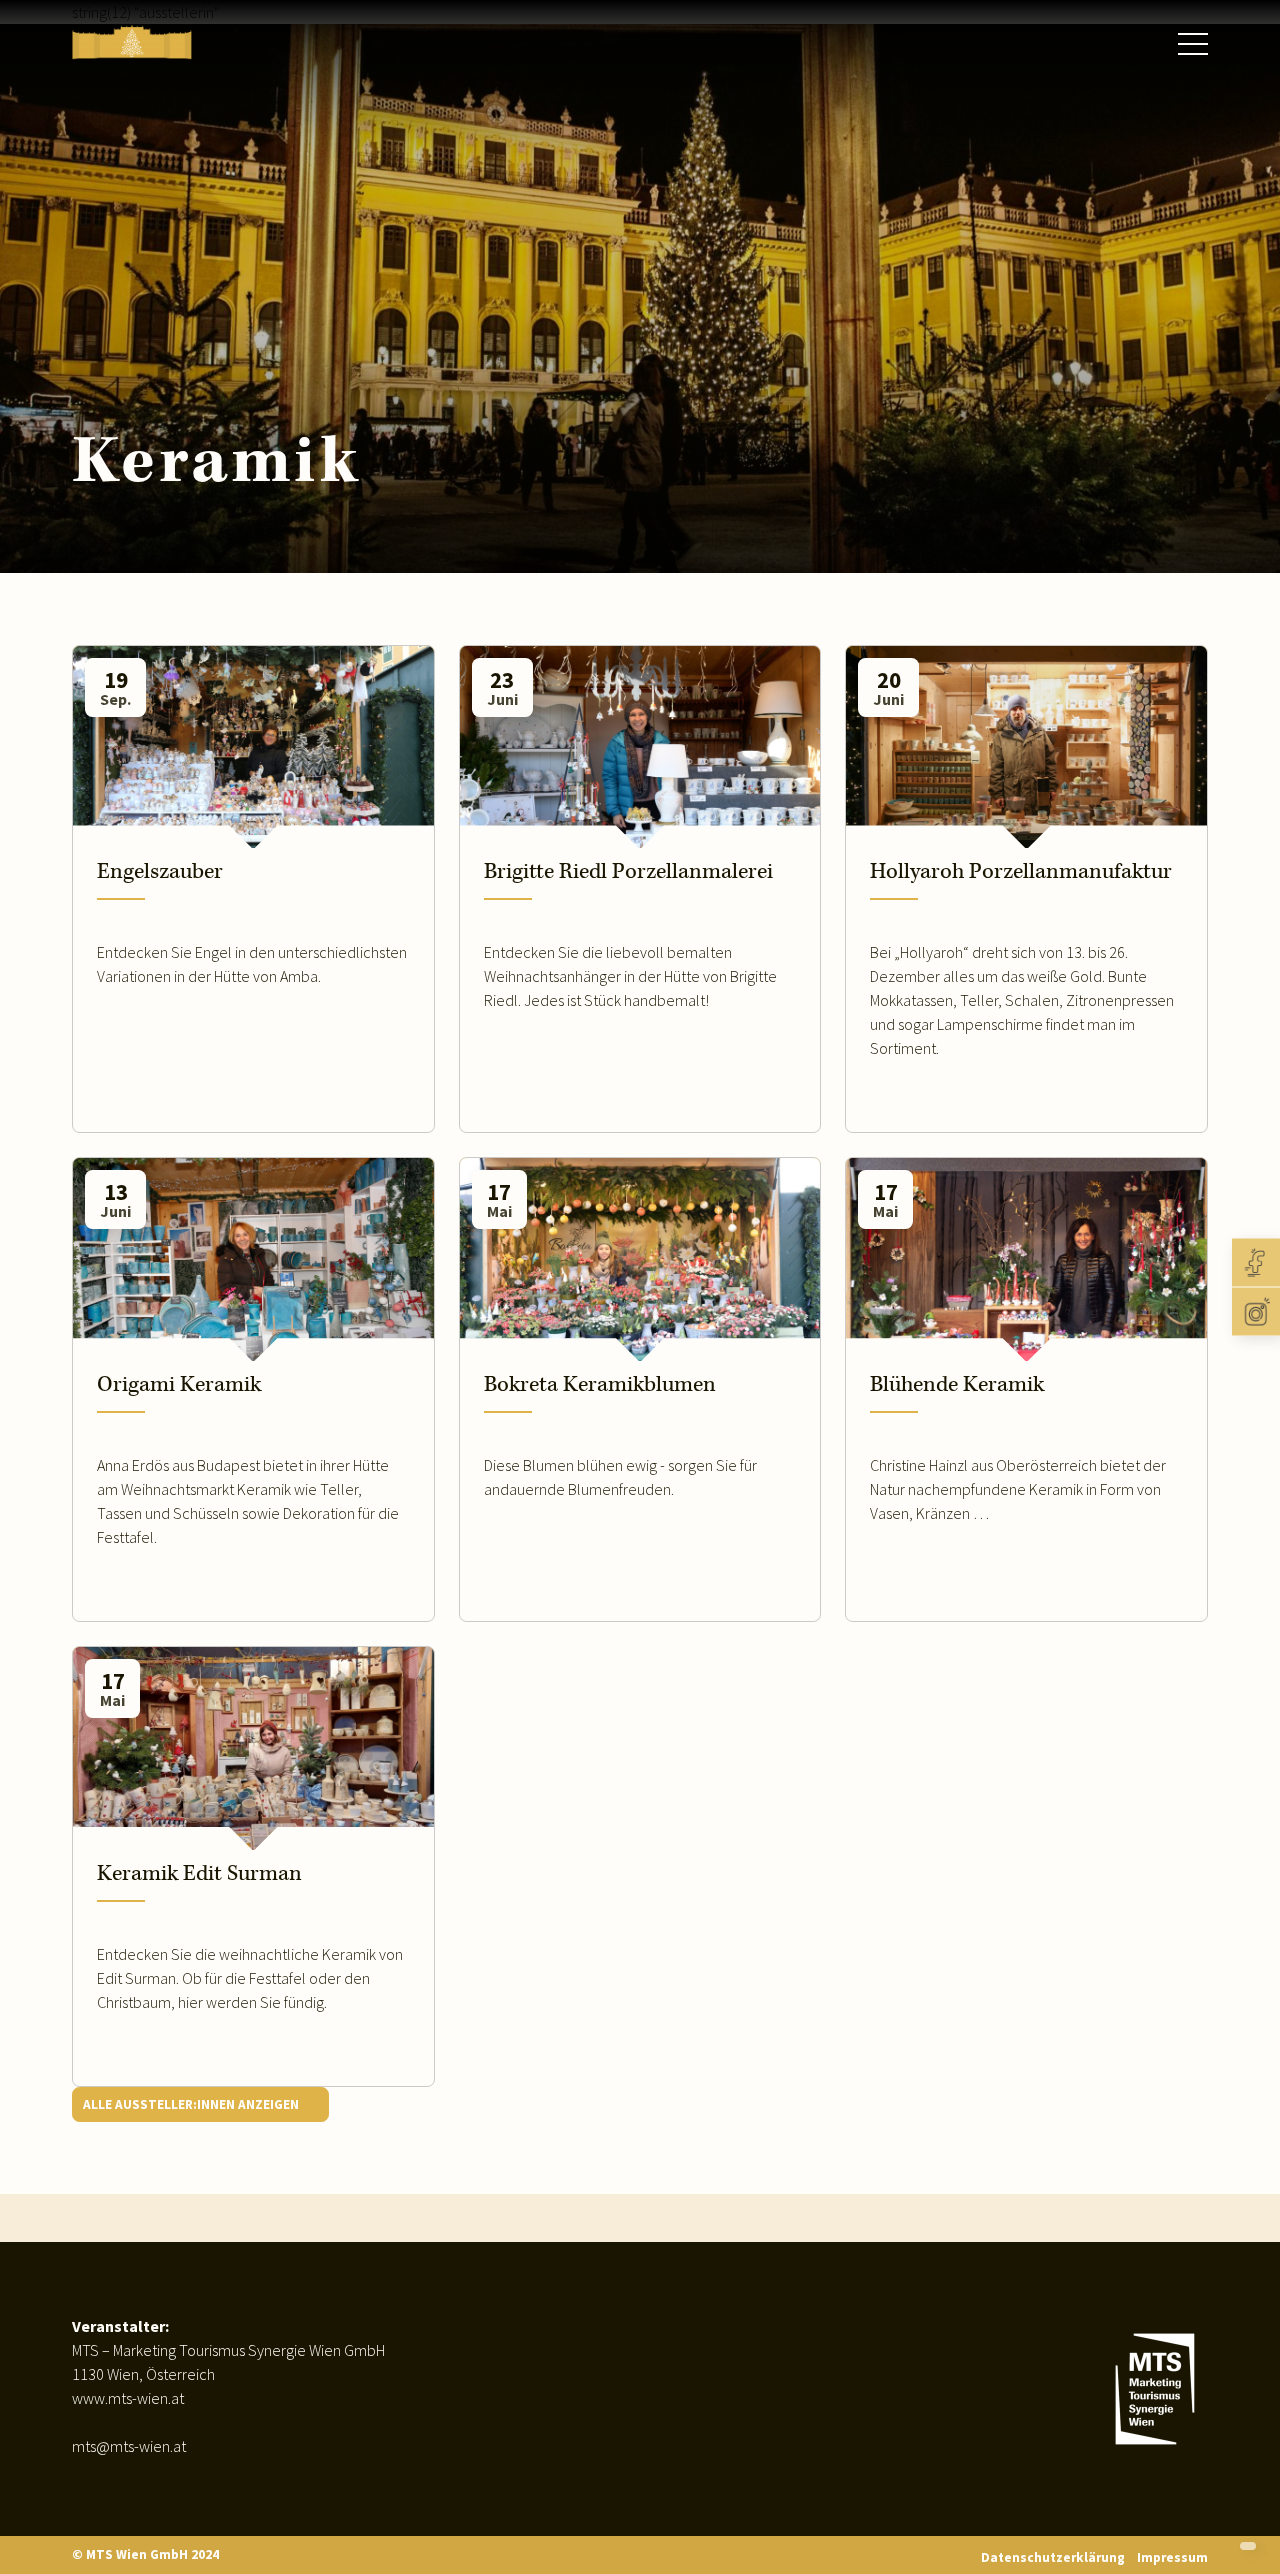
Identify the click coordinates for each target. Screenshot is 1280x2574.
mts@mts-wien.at (129, 2446)
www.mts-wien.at (128, 2398)
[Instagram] (1256, 1312)
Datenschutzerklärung (1053, 2557)
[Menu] (1193, 44)
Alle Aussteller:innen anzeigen (192, 2104)
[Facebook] (1256, 1263)
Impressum (1172, 2557)
